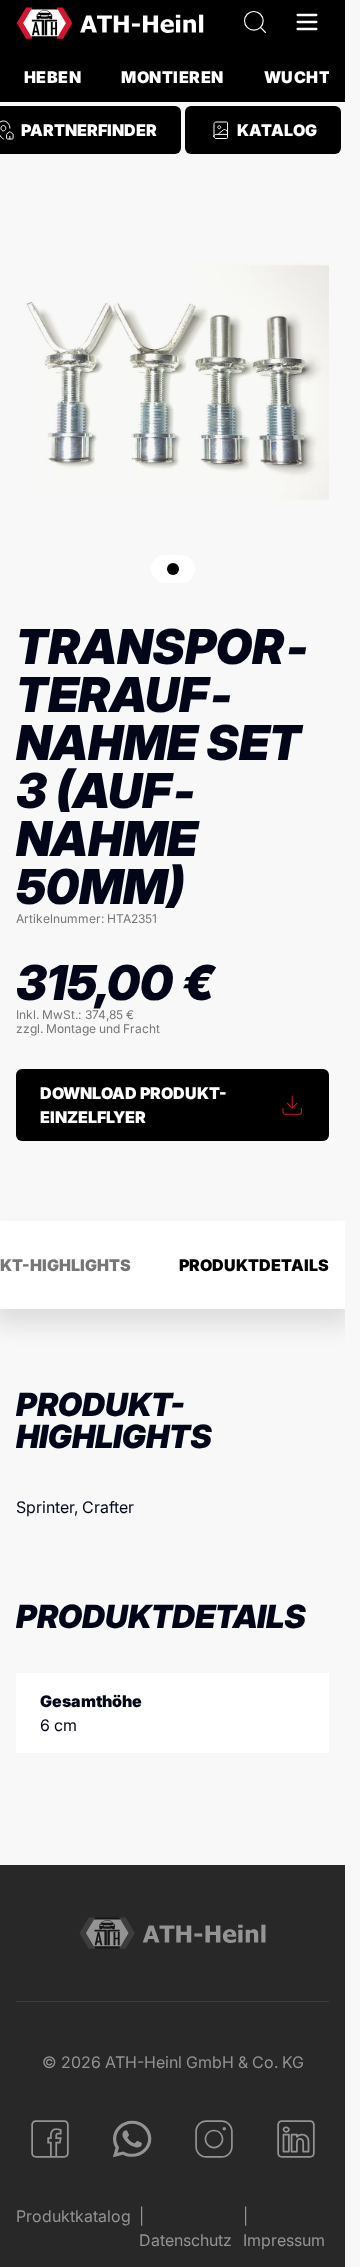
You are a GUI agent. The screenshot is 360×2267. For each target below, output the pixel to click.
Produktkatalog (73, 2216)
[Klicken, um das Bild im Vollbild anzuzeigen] (172, 382)
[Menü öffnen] (307, 22)
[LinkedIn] (296, 2139)
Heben (52, 77)
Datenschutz (185, 2240)
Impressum (284, 2240)
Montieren (172, 77)
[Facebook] (50, 2139)
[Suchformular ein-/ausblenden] (255, 22)
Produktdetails (254, 1265)
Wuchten (308, 77)
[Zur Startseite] (110, 23)
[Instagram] (214, 2139)
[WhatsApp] (132, 2139)
